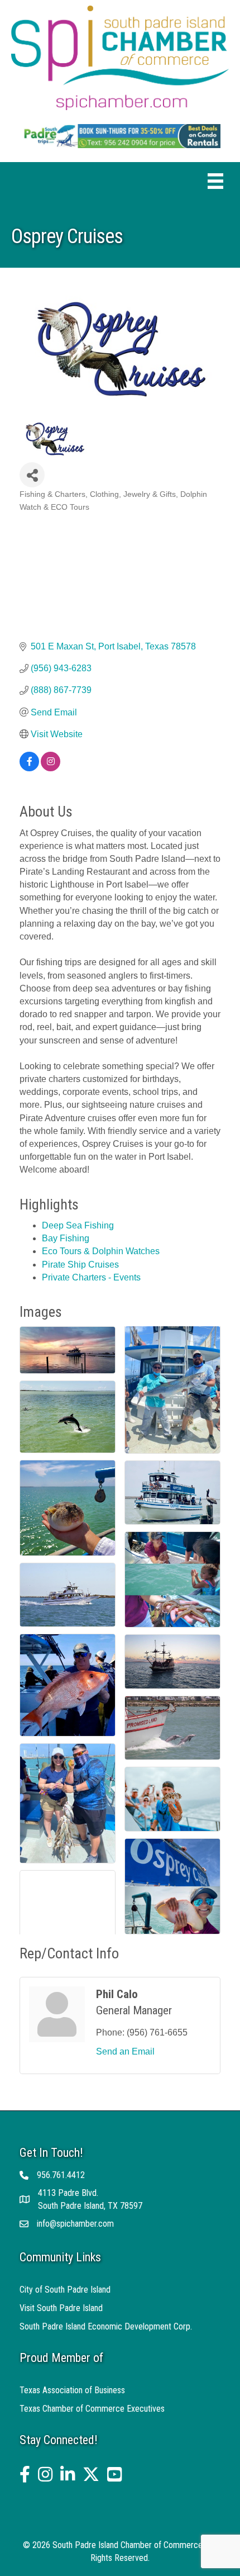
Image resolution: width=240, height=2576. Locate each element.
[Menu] (215, 181)
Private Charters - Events (91, 1277)
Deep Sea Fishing (78, 1225)
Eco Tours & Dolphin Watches (101, 1251)
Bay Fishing (66, 1238)
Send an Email (125, 2051)
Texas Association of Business (72, 2390)
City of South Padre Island (65, 2290)
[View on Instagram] (51, 768)
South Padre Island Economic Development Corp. (106, 2326)
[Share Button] (32, 475)
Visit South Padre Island (61, 2308)
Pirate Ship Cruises (80, 1265)
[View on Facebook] (29, 768)
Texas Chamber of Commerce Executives (92, 2409)
